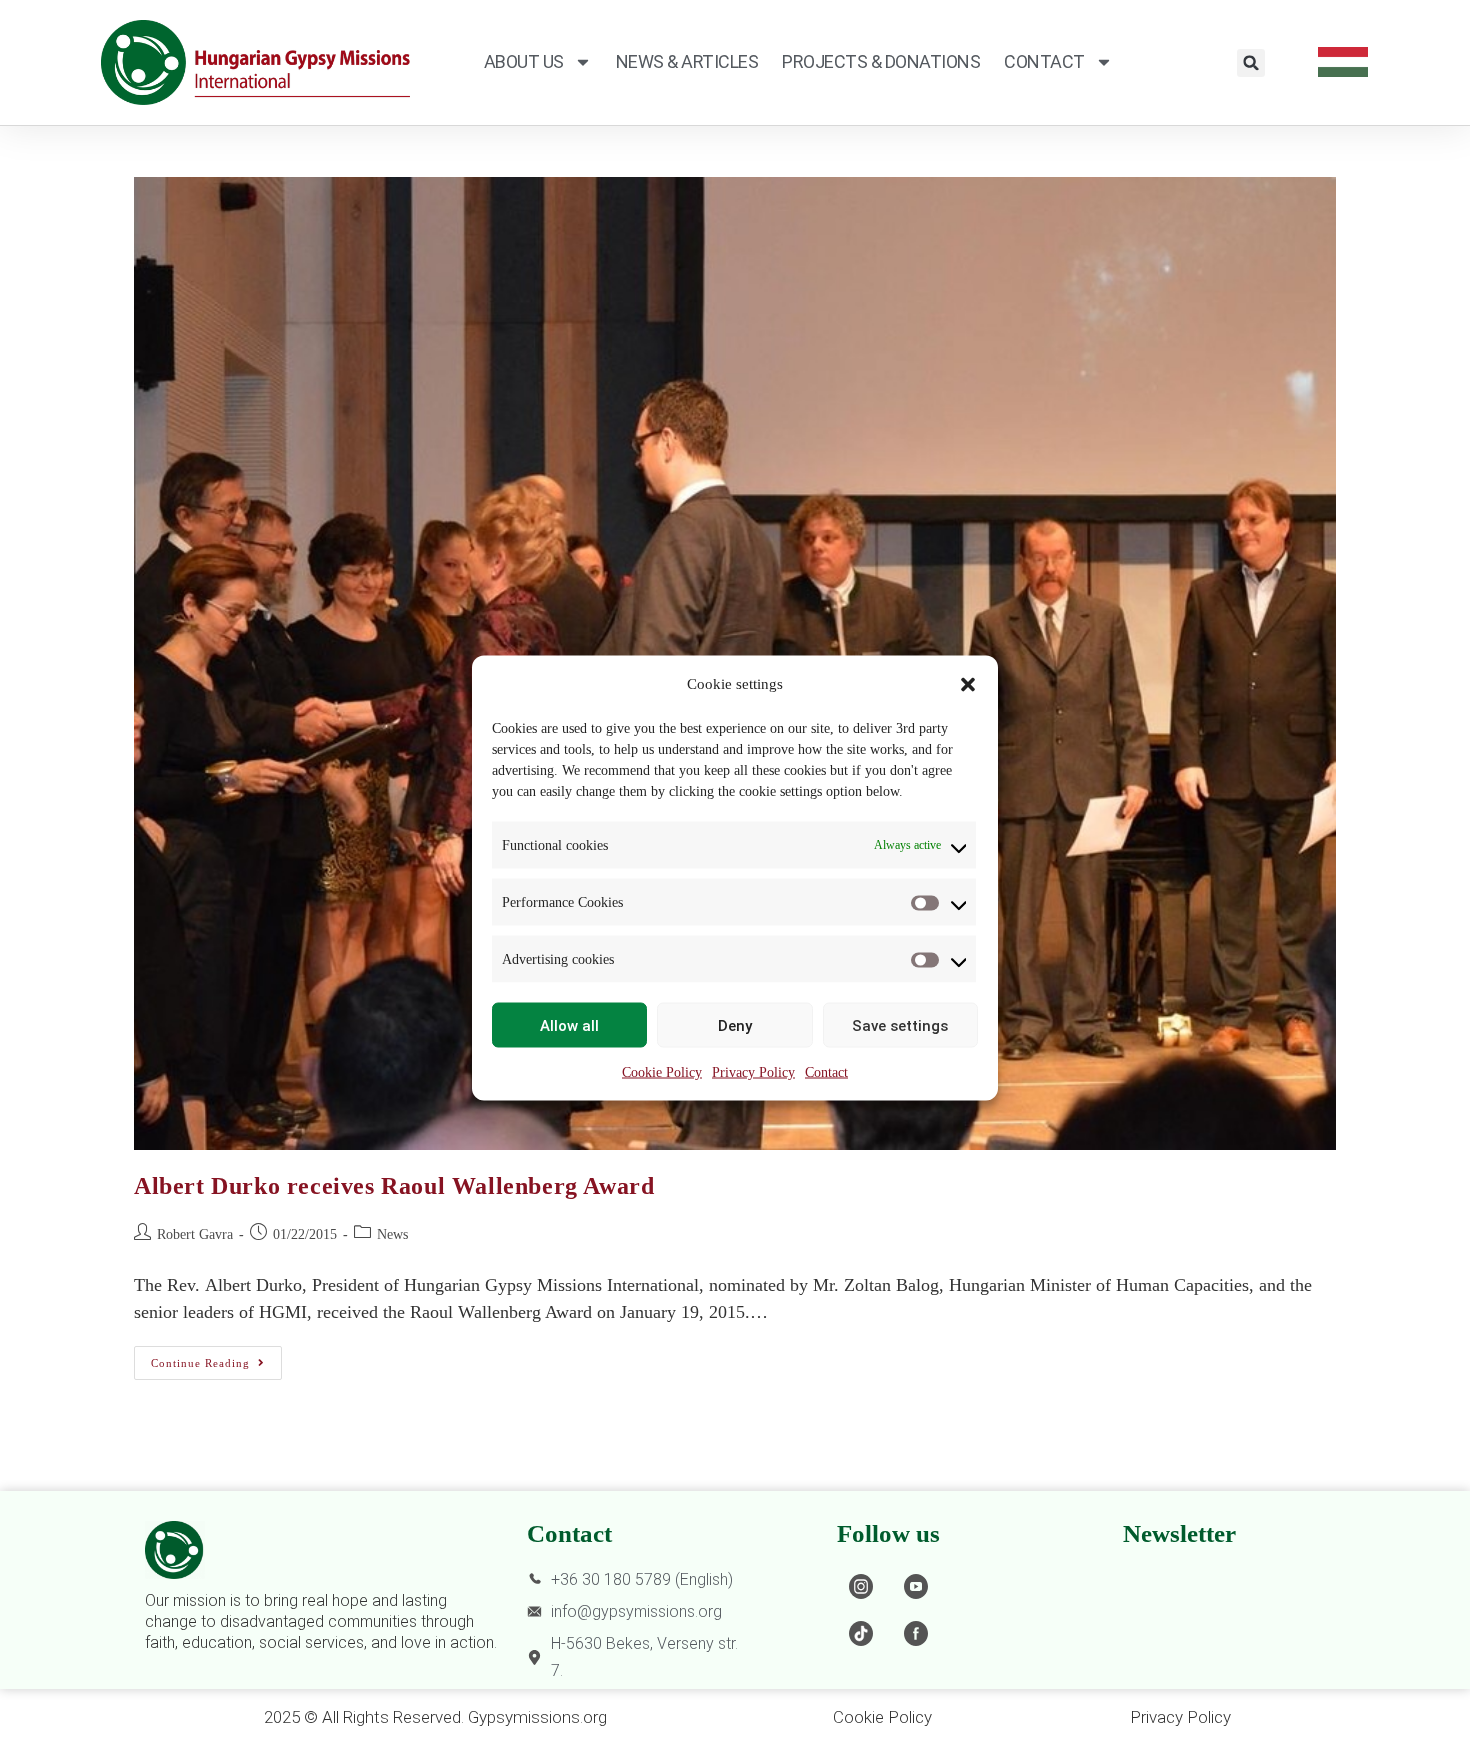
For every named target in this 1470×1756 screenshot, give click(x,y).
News (392, 1234)
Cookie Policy (662, 1072)
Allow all (569, 1025)
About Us (524, 61)
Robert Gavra (195, 1234)
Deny (735, 1025)
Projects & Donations (881, 61)
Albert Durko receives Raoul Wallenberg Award (394, 1186)
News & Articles (687, 61)
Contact (826, 1072)
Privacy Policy (753, 1072)
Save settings (900, 1025)
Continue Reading (216, 1357)
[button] (968, 684)
